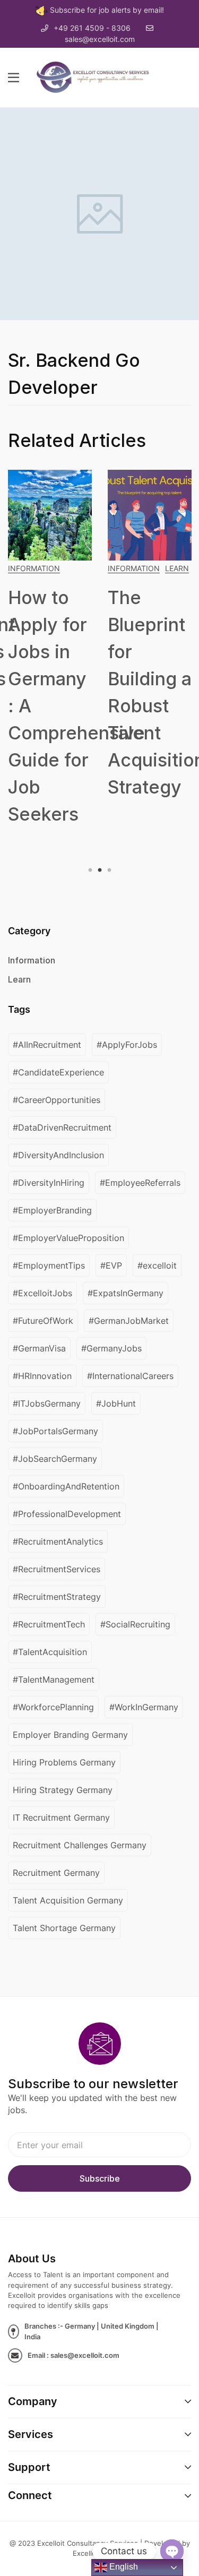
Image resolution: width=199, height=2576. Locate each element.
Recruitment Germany (56, 1873)
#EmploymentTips (49, 1265)
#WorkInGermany (144, 1707)
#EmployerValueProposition (68, 1238)
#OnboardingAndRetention (66, 1486)
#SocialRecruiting (135, 1624)
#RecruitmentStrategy (57, 1597)
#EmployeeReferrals (140, 1183)
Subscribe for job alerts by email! (107, 10)
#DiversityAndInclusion (58, 1155)
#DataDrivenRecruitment (62, 1127)
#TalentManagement (54, 1679)
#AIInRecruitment (47, 1045)
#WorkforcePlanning (53, 1707)
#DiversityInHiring (49, 1183)
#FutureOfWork (43, 1321)
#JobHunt (116, 1403)
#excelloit (157, 1265)
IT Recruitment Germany (61, 1817)
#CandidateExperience (58, 1072)
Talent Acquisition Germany (68, 1900)
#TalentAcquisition (50, 1652)
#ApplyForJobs (127, 1045)
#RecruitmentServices (57, 1569)
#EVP (111, 1265)
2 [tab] (100, 871)
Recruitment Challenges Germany (80, 1845)
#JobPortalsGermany (55, 1431)
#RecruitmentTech (49, 1624)
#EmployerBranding (52, 1210)
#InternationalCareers (130, 1376)
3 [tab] (108, 871)
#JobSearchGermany (55, 1459)
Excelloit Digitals (99, 2553)
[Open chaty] (172, 2551)
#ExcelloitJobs (42, 1293)
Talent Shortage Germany (64, 1928)
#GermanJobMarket (129, 1321)
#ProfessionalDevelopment (67, 1514)
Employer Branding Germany (70, 1735)
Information (34, 568)
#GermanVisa (39, 1348)
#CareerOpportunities (57, 1100)
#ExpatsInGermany (126, 1293)
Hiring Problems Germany (64, 1762)
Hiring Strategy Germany (63, 1790)
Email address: (99, 2145)
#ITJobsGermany (47, 1403)
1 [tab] (92, 871)
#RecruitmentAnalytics (58, 1541)
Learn (177, 568)
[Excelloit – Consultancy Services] (98, 76)
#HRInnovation (42, 1376)
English (123, 2567)
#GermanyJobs (111, 1348)
